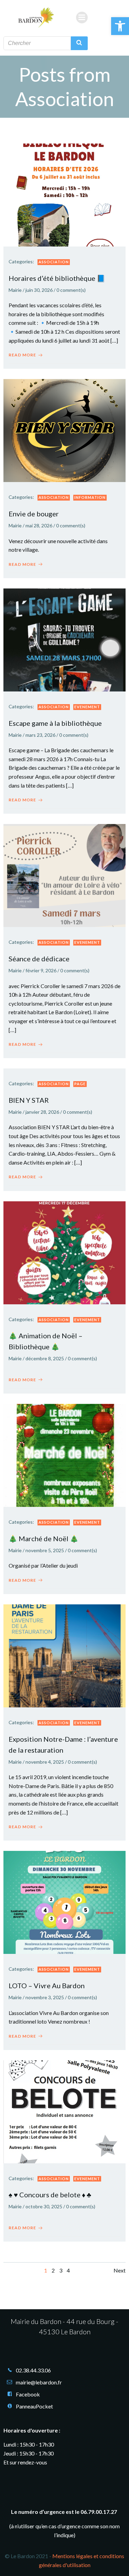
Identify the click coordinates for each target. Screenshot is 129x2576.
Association (54, 262)
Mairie (15, 290)
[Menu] (82, 18)
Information (90, 497)
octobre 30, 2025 (44, 2206)
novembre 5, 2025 (45, 1550)
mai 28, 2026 (39, 525)
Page (80, 1084)
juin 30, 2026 (39, 290)
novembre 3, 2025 (45, 1997)
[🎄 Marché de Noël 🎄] (64, 1455)
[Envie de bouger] (64, 430)
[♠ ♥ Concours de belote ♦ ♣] (64, 2111)
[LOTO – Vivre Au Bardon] (64, 1902)
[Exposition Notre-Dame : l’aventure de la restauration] (64, 1655)
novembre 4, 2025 (45, 1762)
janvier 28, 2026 (42, 1112)
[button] (120, 26)
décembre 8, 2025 (45, 1358)
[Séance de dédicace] (64, 875)
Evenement (87, 707)
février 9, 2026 (41, 970)
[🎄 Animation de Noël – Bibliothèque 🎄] (64, 1252)
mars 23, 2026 (40, 735)
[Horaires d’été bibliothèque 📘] (64, 194)
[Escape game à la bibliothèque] (64, 639)
